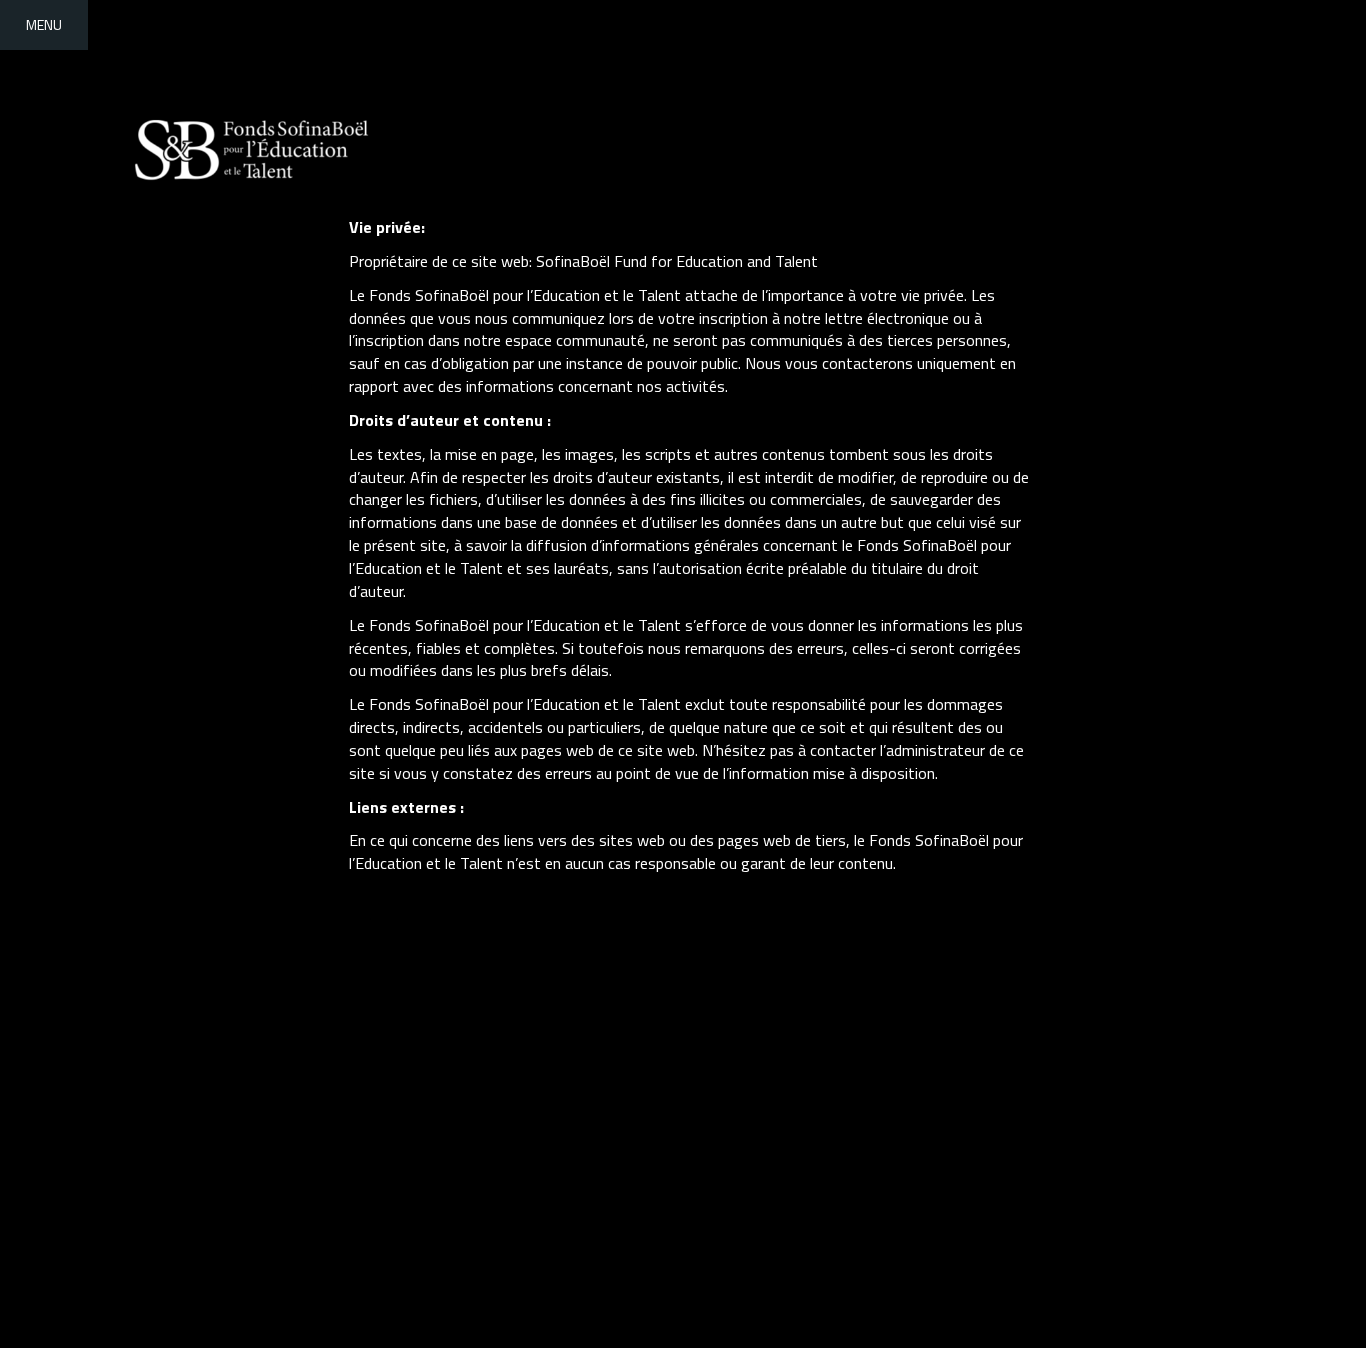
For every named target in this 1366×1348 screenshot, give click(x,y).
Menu (44, 24)
